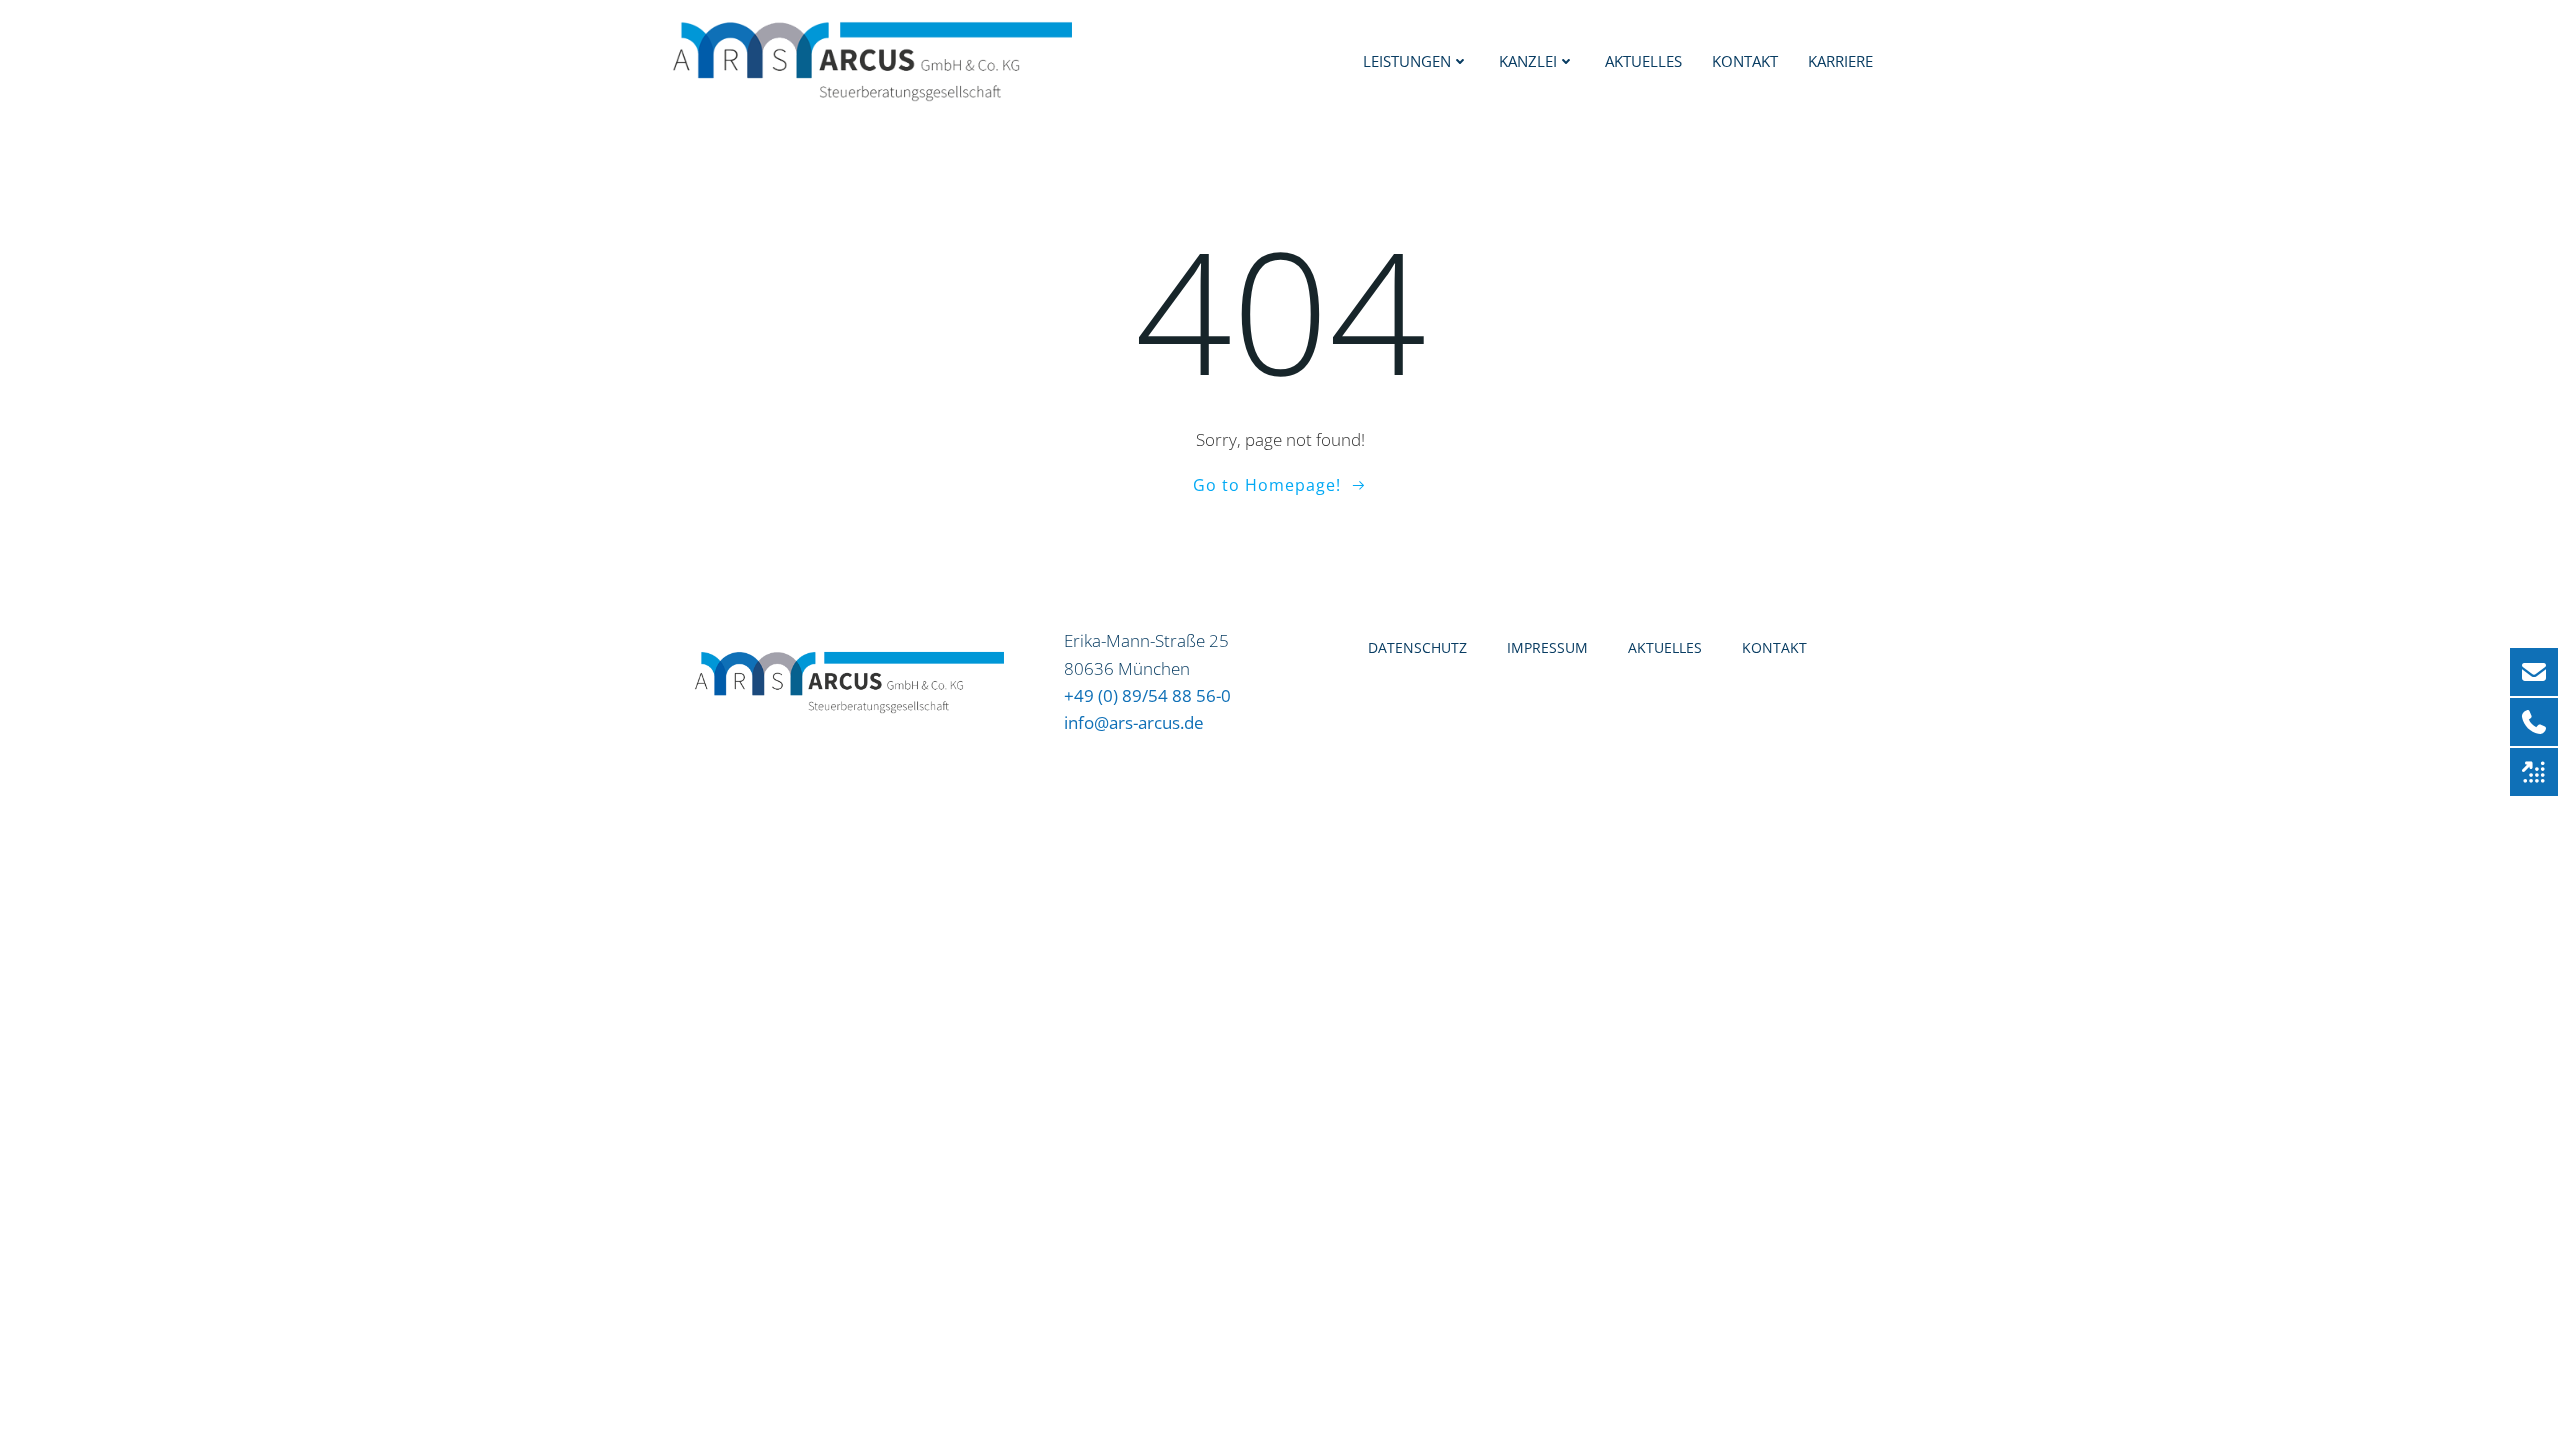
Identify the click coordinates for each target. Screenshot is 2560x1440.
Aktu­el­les (1643, 61)
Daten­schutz (1417, 647)
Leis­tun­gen (1407, 61)
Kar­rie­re (1840, 61)
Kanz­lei (1528, 61)
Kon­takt (1745, 61)
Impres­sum (1547, 647)
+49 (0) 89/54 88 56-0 (1147, 695)
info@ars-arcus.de (1134, 722)
